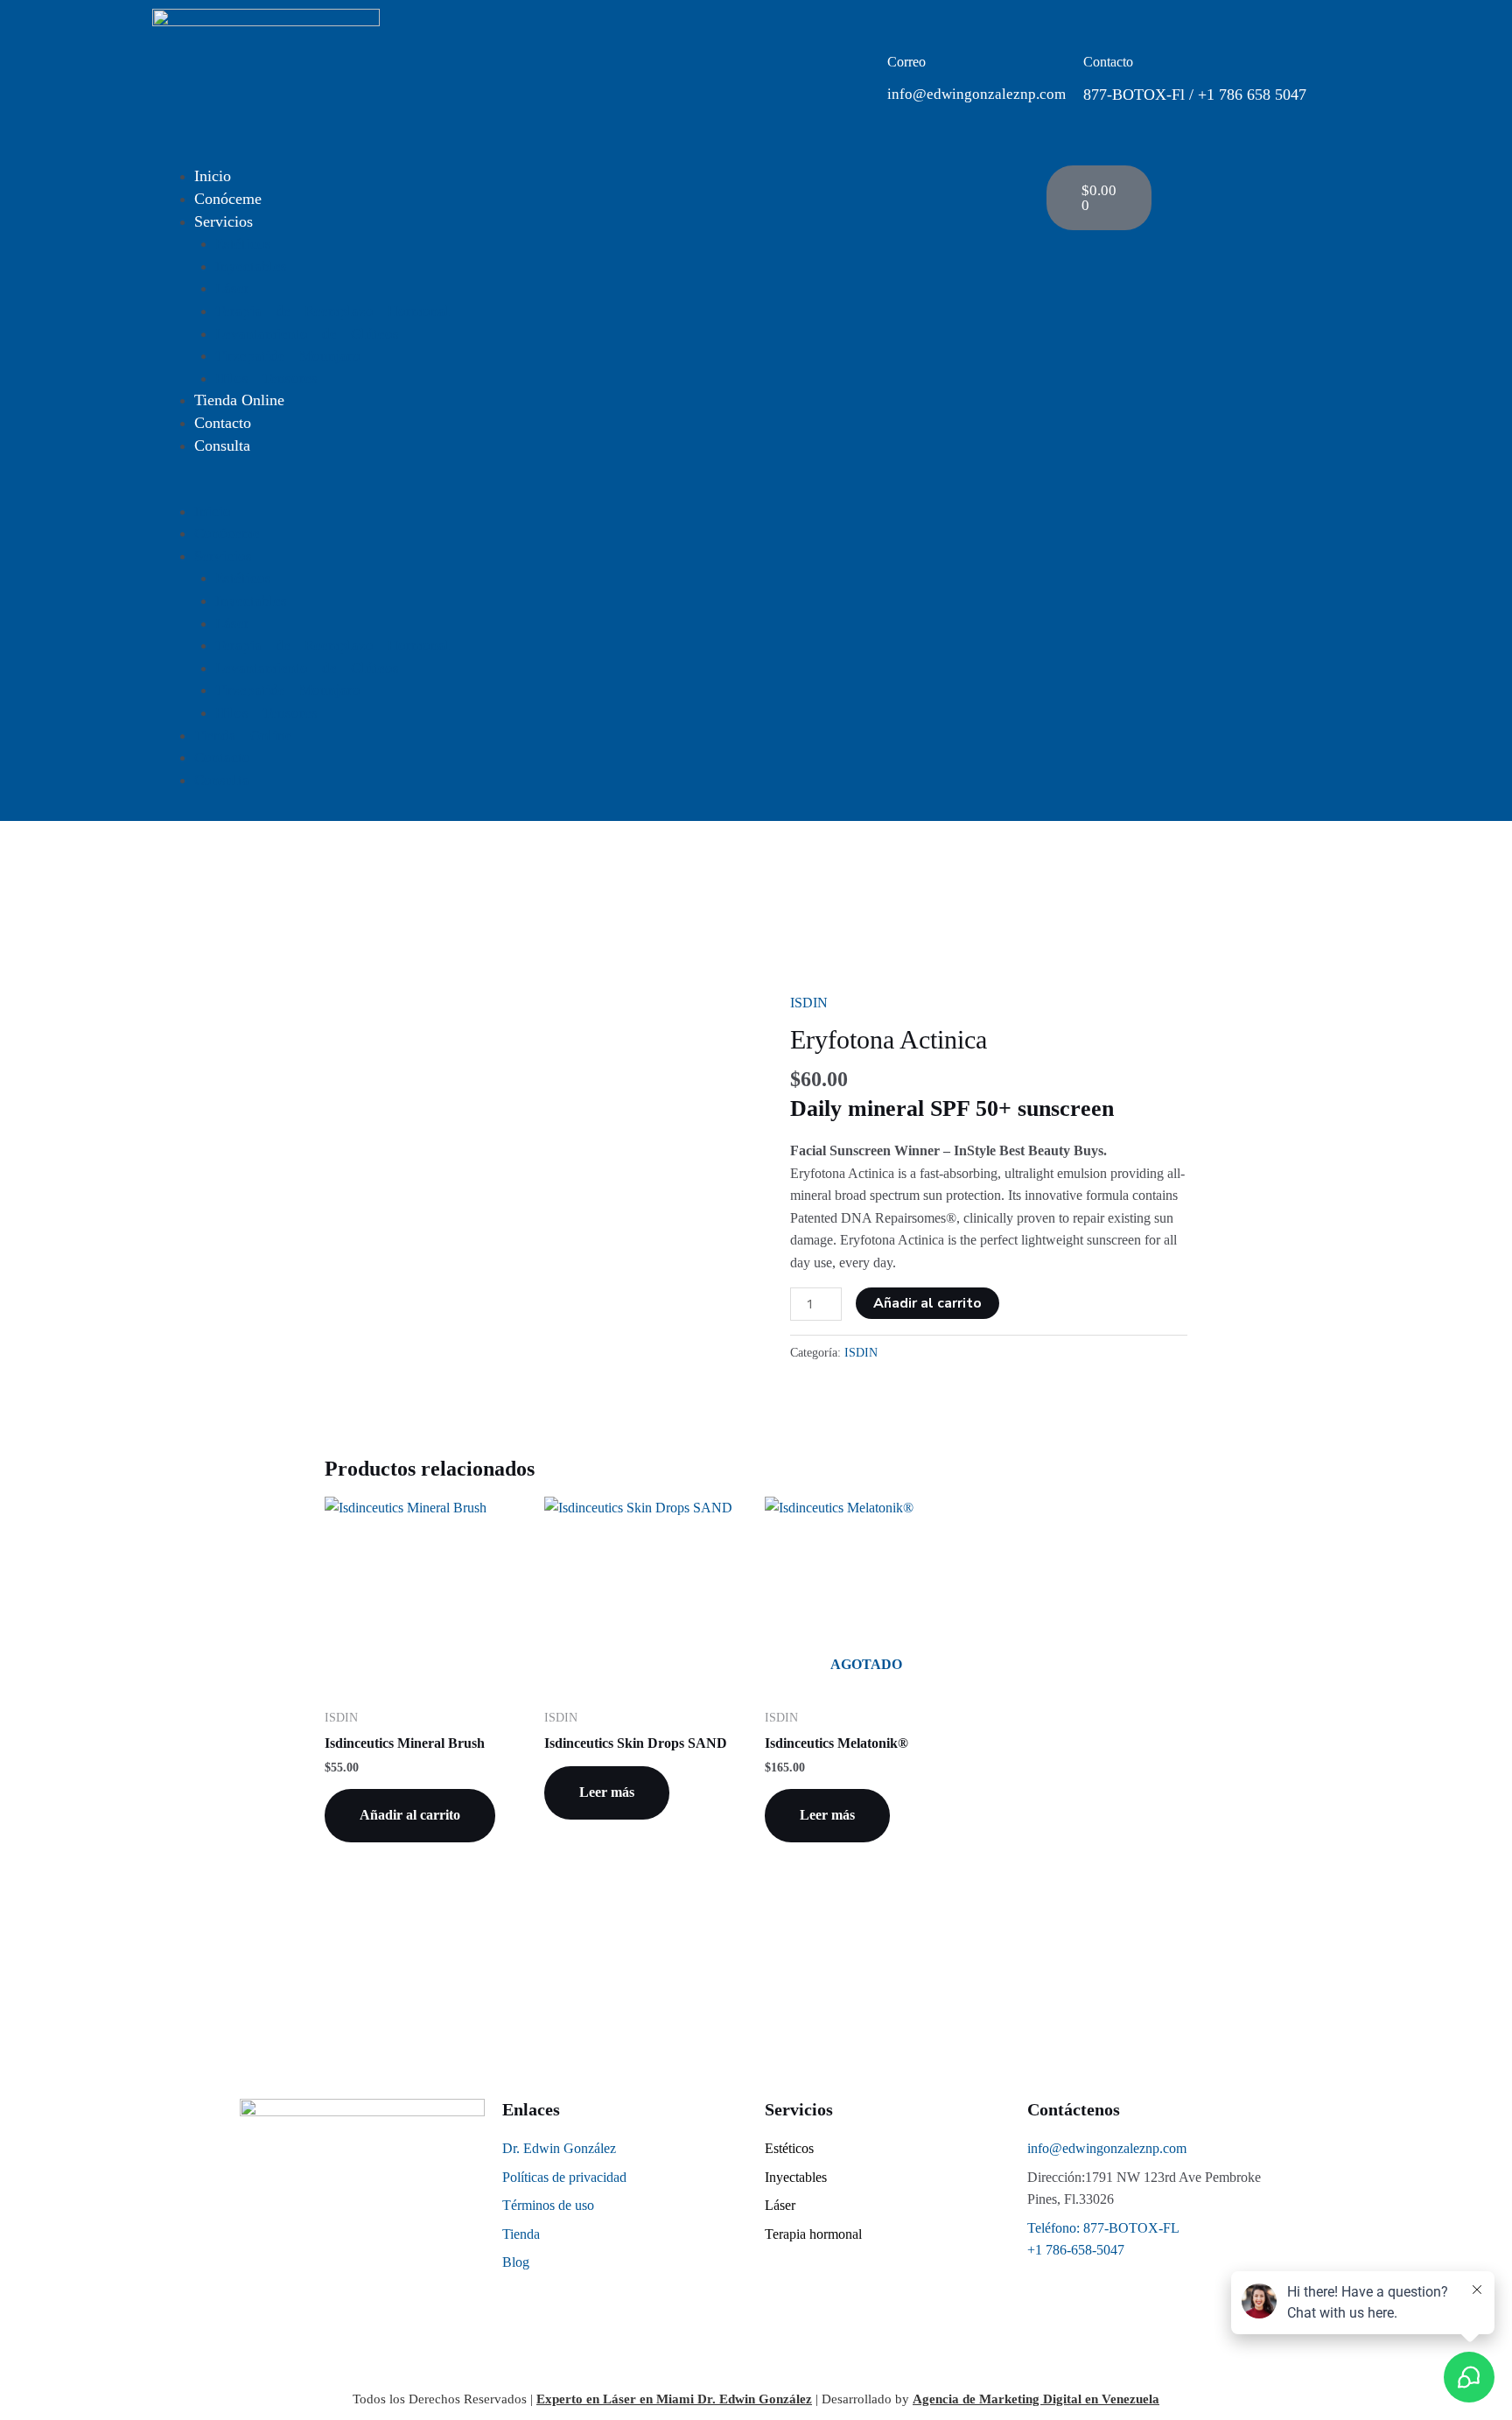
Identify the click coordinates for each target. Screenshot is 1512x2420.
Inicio (213, 176)
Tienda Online (239, 400)
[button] (591, 489)
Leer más (607, 1792)
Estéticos (243, 244)
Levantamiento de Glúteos (307, 334)
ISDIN (809, 1003)
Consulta (222, 445)
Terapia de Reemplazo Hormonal (332, 311)
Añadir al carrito (927, 1303)
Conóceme (228, 199)
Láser (232, 288)
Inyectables (251, 267)
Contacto (223, 423)
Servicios (224, 221)
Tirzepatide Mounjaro (288, 356)
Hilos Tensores (266, 379)
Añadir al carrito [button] (410, 1815)
